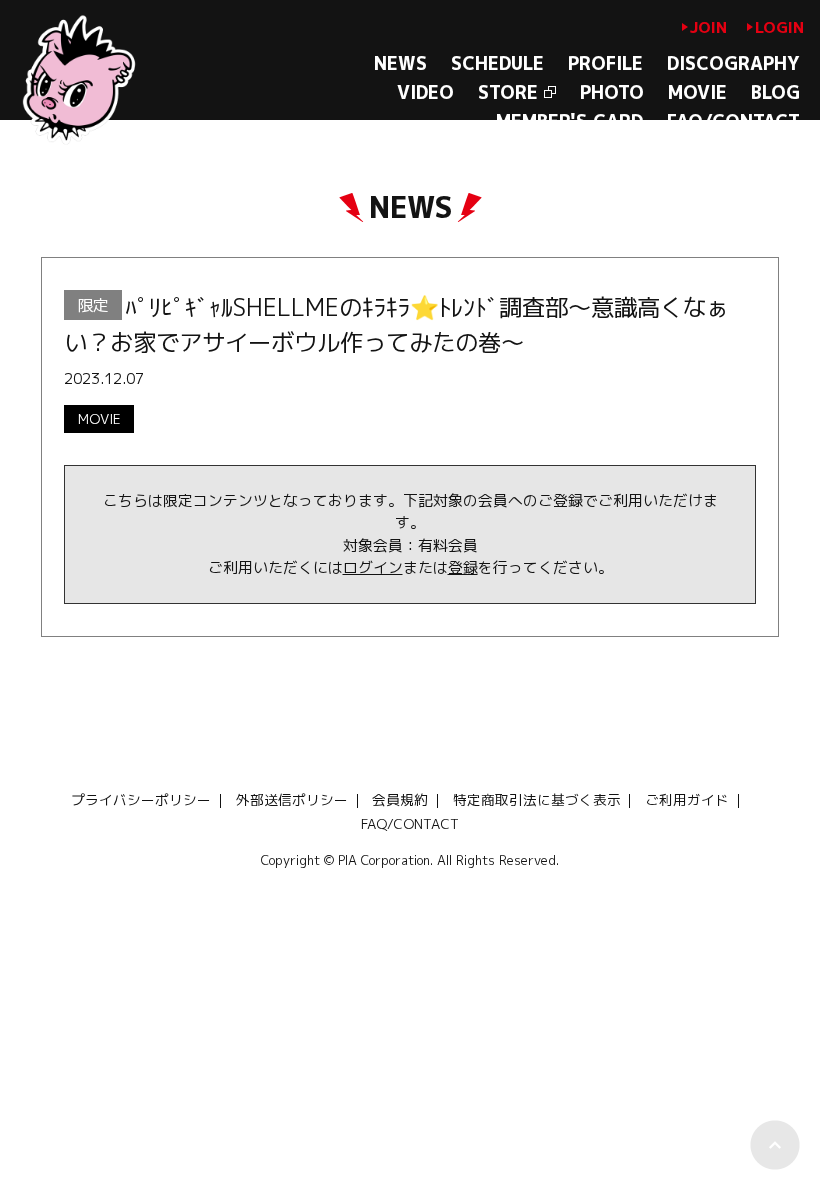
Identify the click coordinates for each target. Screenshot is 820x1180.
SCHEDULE (497, 63)
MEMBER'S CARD (569, 121)
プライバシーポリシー (141, 799)
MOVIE (697, 92)
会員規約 (400, 799)
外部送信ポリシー (292, 799)
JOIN (708, 27)
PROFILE (605, 63)
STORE (508, 92)
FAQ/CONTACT (733, 121)
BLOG (775, 92)
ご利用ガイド (687, 799)
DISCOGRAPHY (733, 63)
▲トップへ (775, 1145)
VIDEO (425, 92)
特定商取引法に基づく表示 (537, 799)
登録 (463, 567)
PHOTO (612, 92)
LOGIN (779, 27)
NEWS (400, 63)
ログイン (373, 567)
